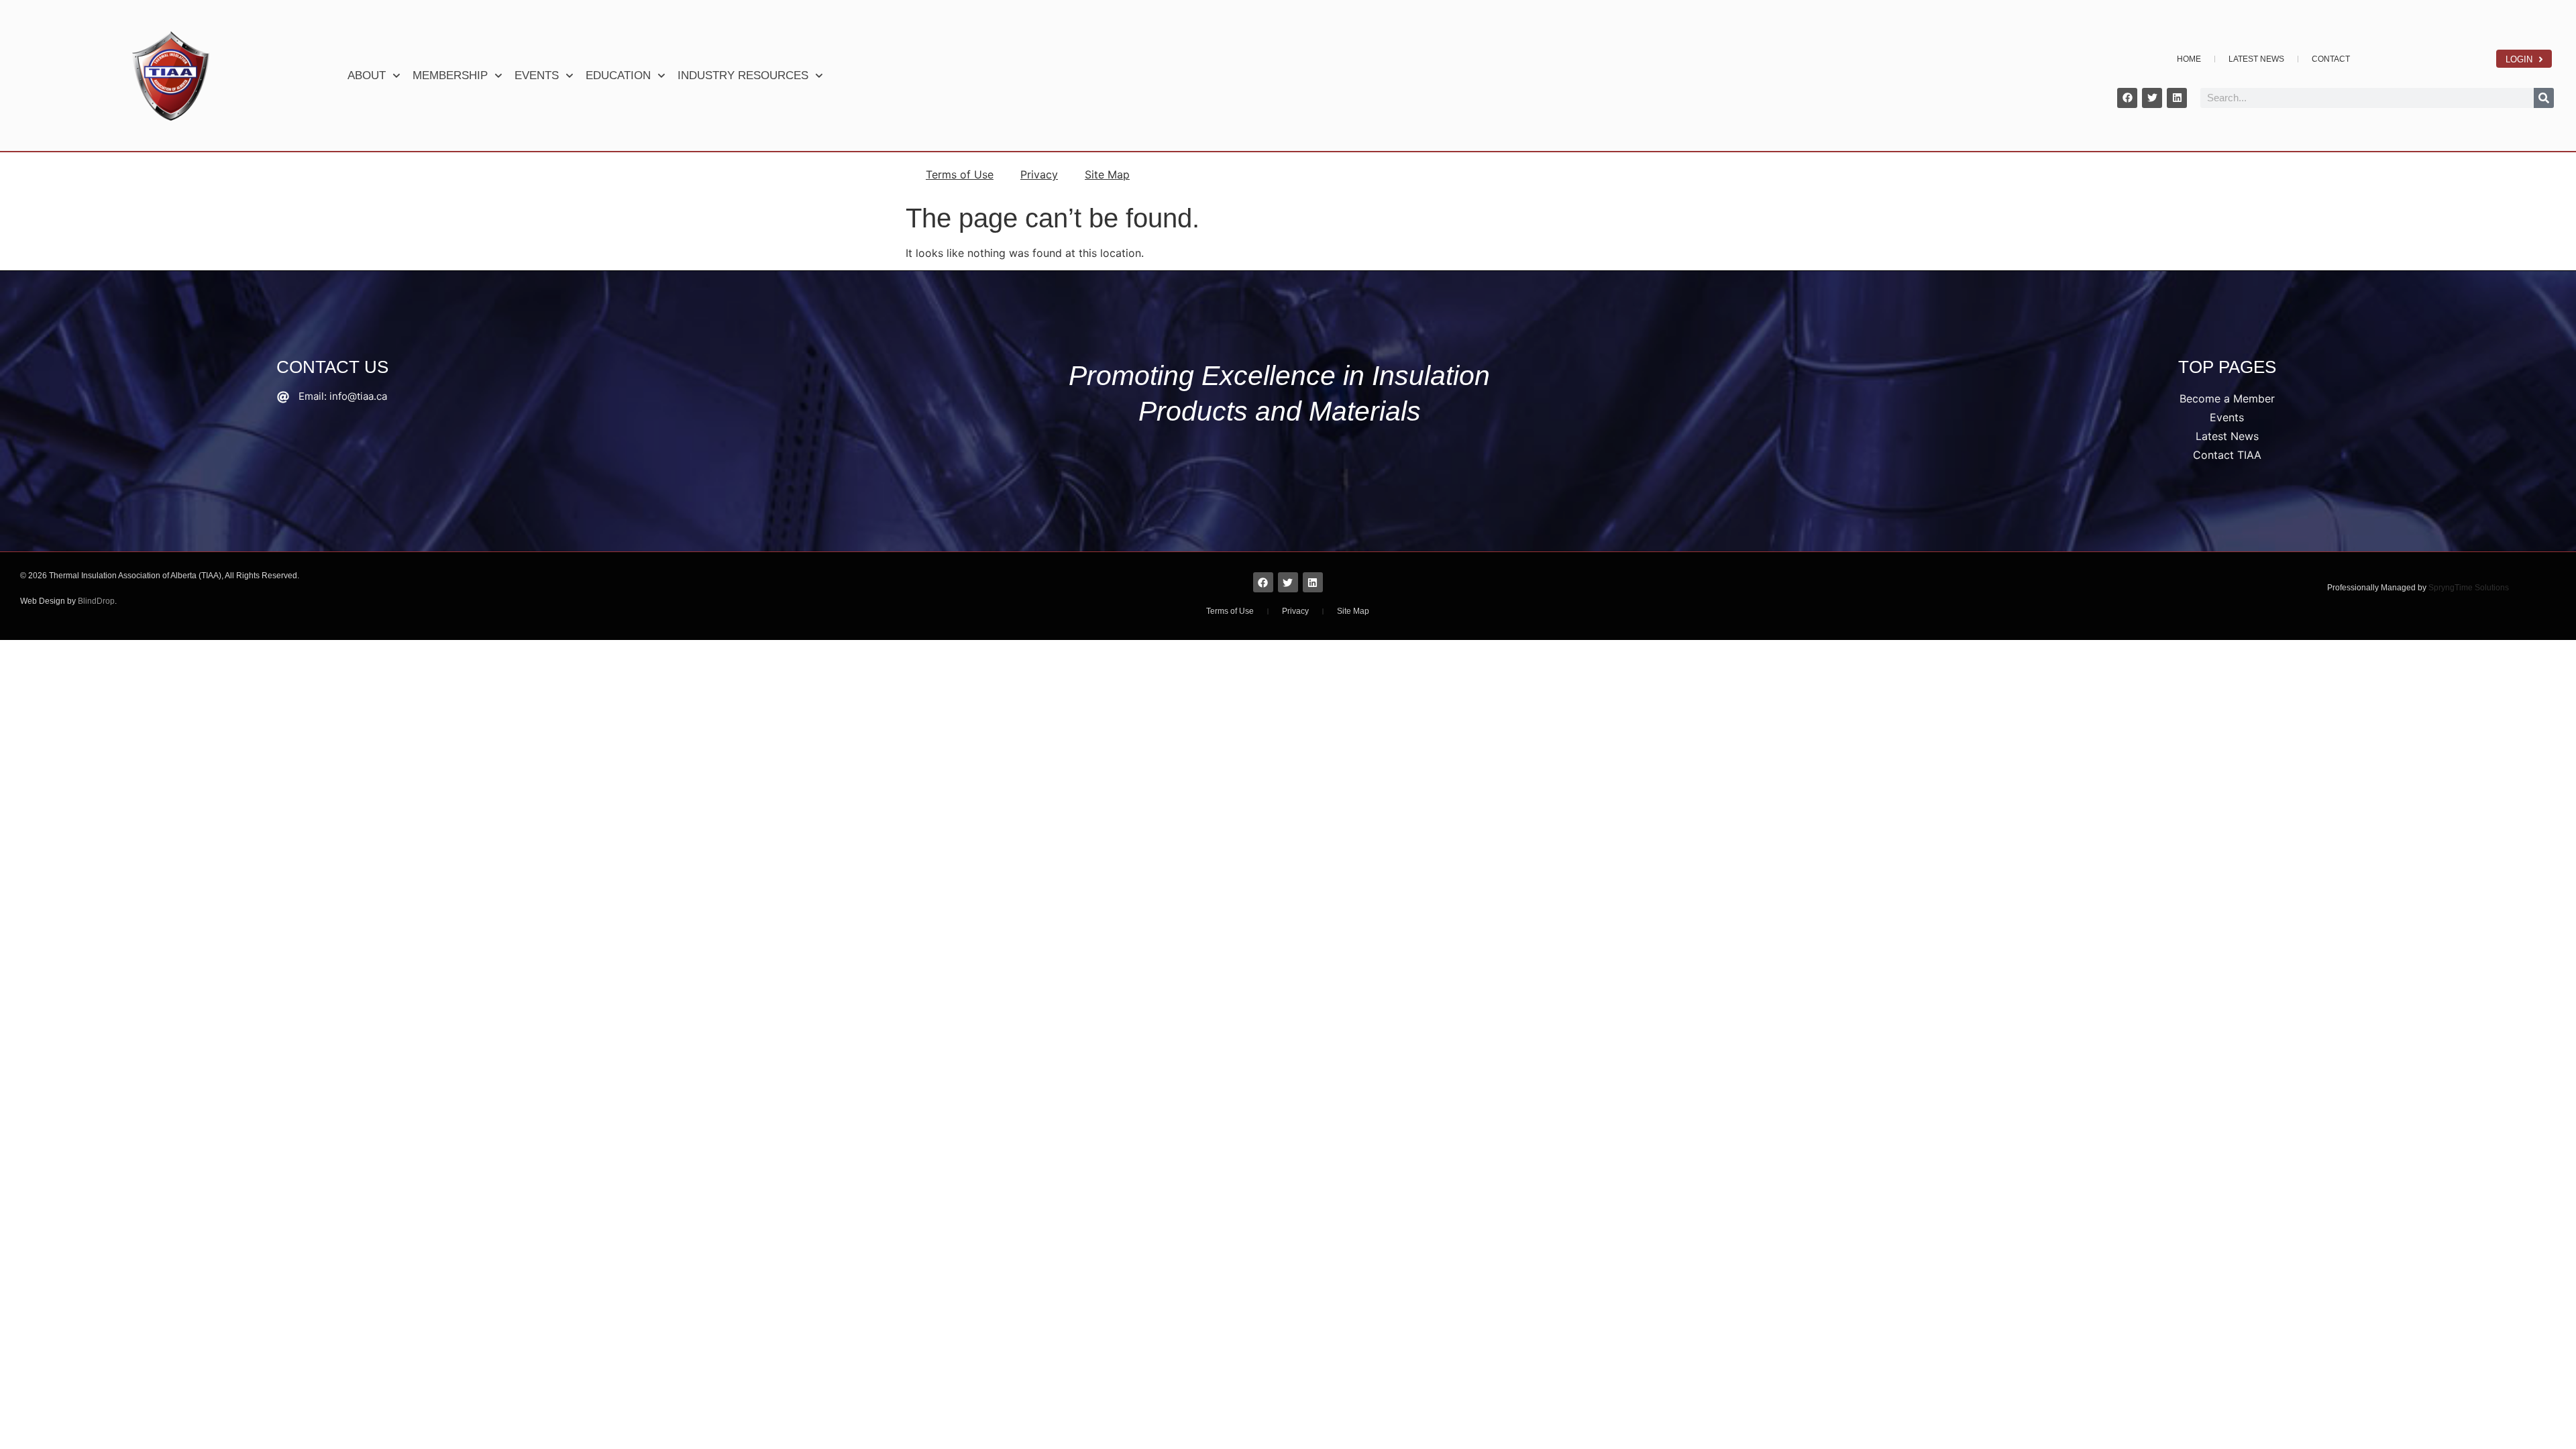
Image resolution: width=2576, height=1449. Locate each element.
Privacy (1039, 174)
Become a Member (2227, 398)
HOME (2189, 59)
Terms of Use (960, 174)
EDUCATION (618, 75)
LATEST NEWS (2256, 59)
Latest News (2227, 436)
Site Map (1107, 174)
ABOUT (367, 75)
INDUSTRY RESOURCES (743, 75)
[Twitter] (2152, 98)
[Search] (2544, 98)
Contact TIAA (2227, 455)
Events (2227, 417)
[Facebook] (2127, 98)
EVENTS (537, 75)
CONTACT (2331, 59)
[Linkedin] (2177, 98)
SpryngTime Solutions (2469, 588)
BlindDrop (96, 601)
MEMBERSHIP (450, 75)
